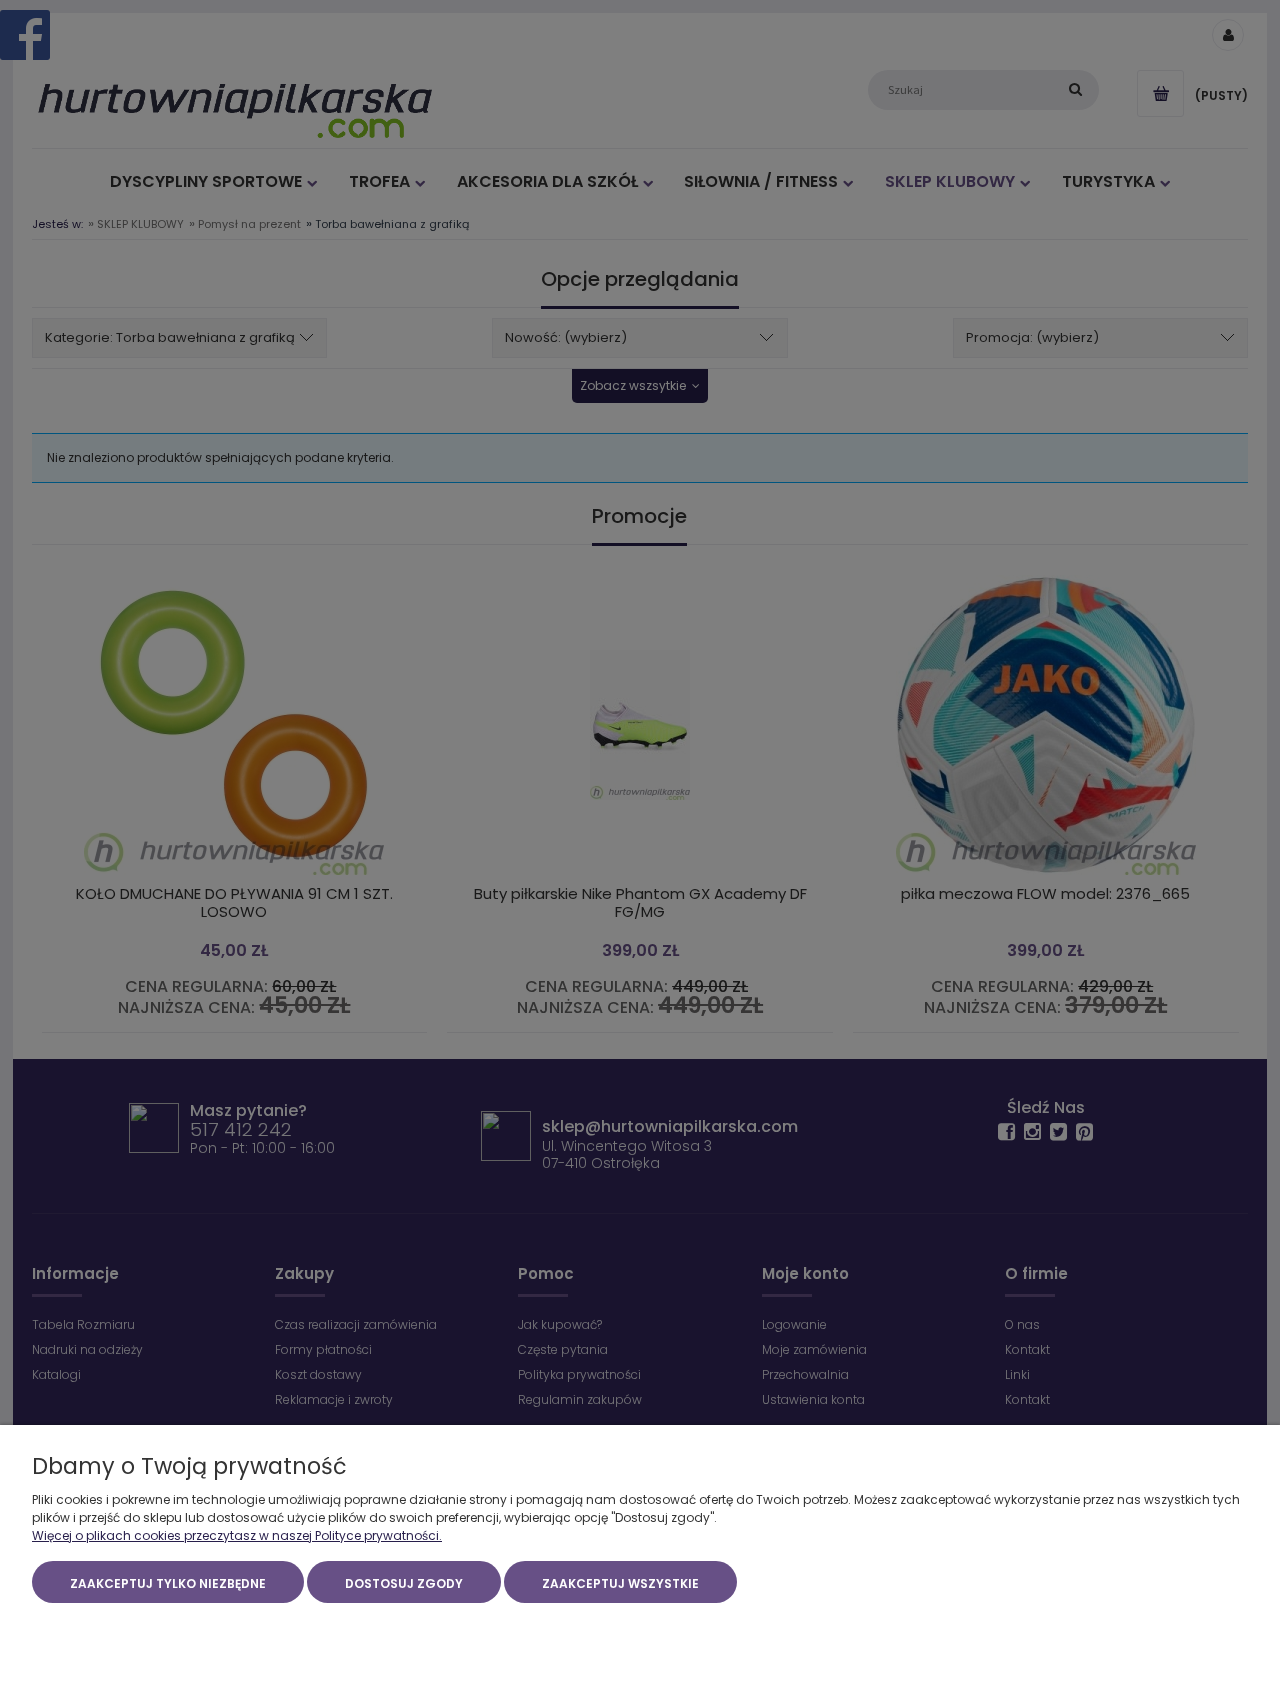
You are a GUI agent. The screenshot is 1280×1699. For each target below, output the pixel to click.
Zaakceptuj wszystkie (620, 1583)
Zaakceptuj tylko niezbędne (168, 1583)
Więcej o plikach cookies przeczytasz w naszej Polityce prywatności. (237, 1535)
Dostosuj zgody (404, 1583)
